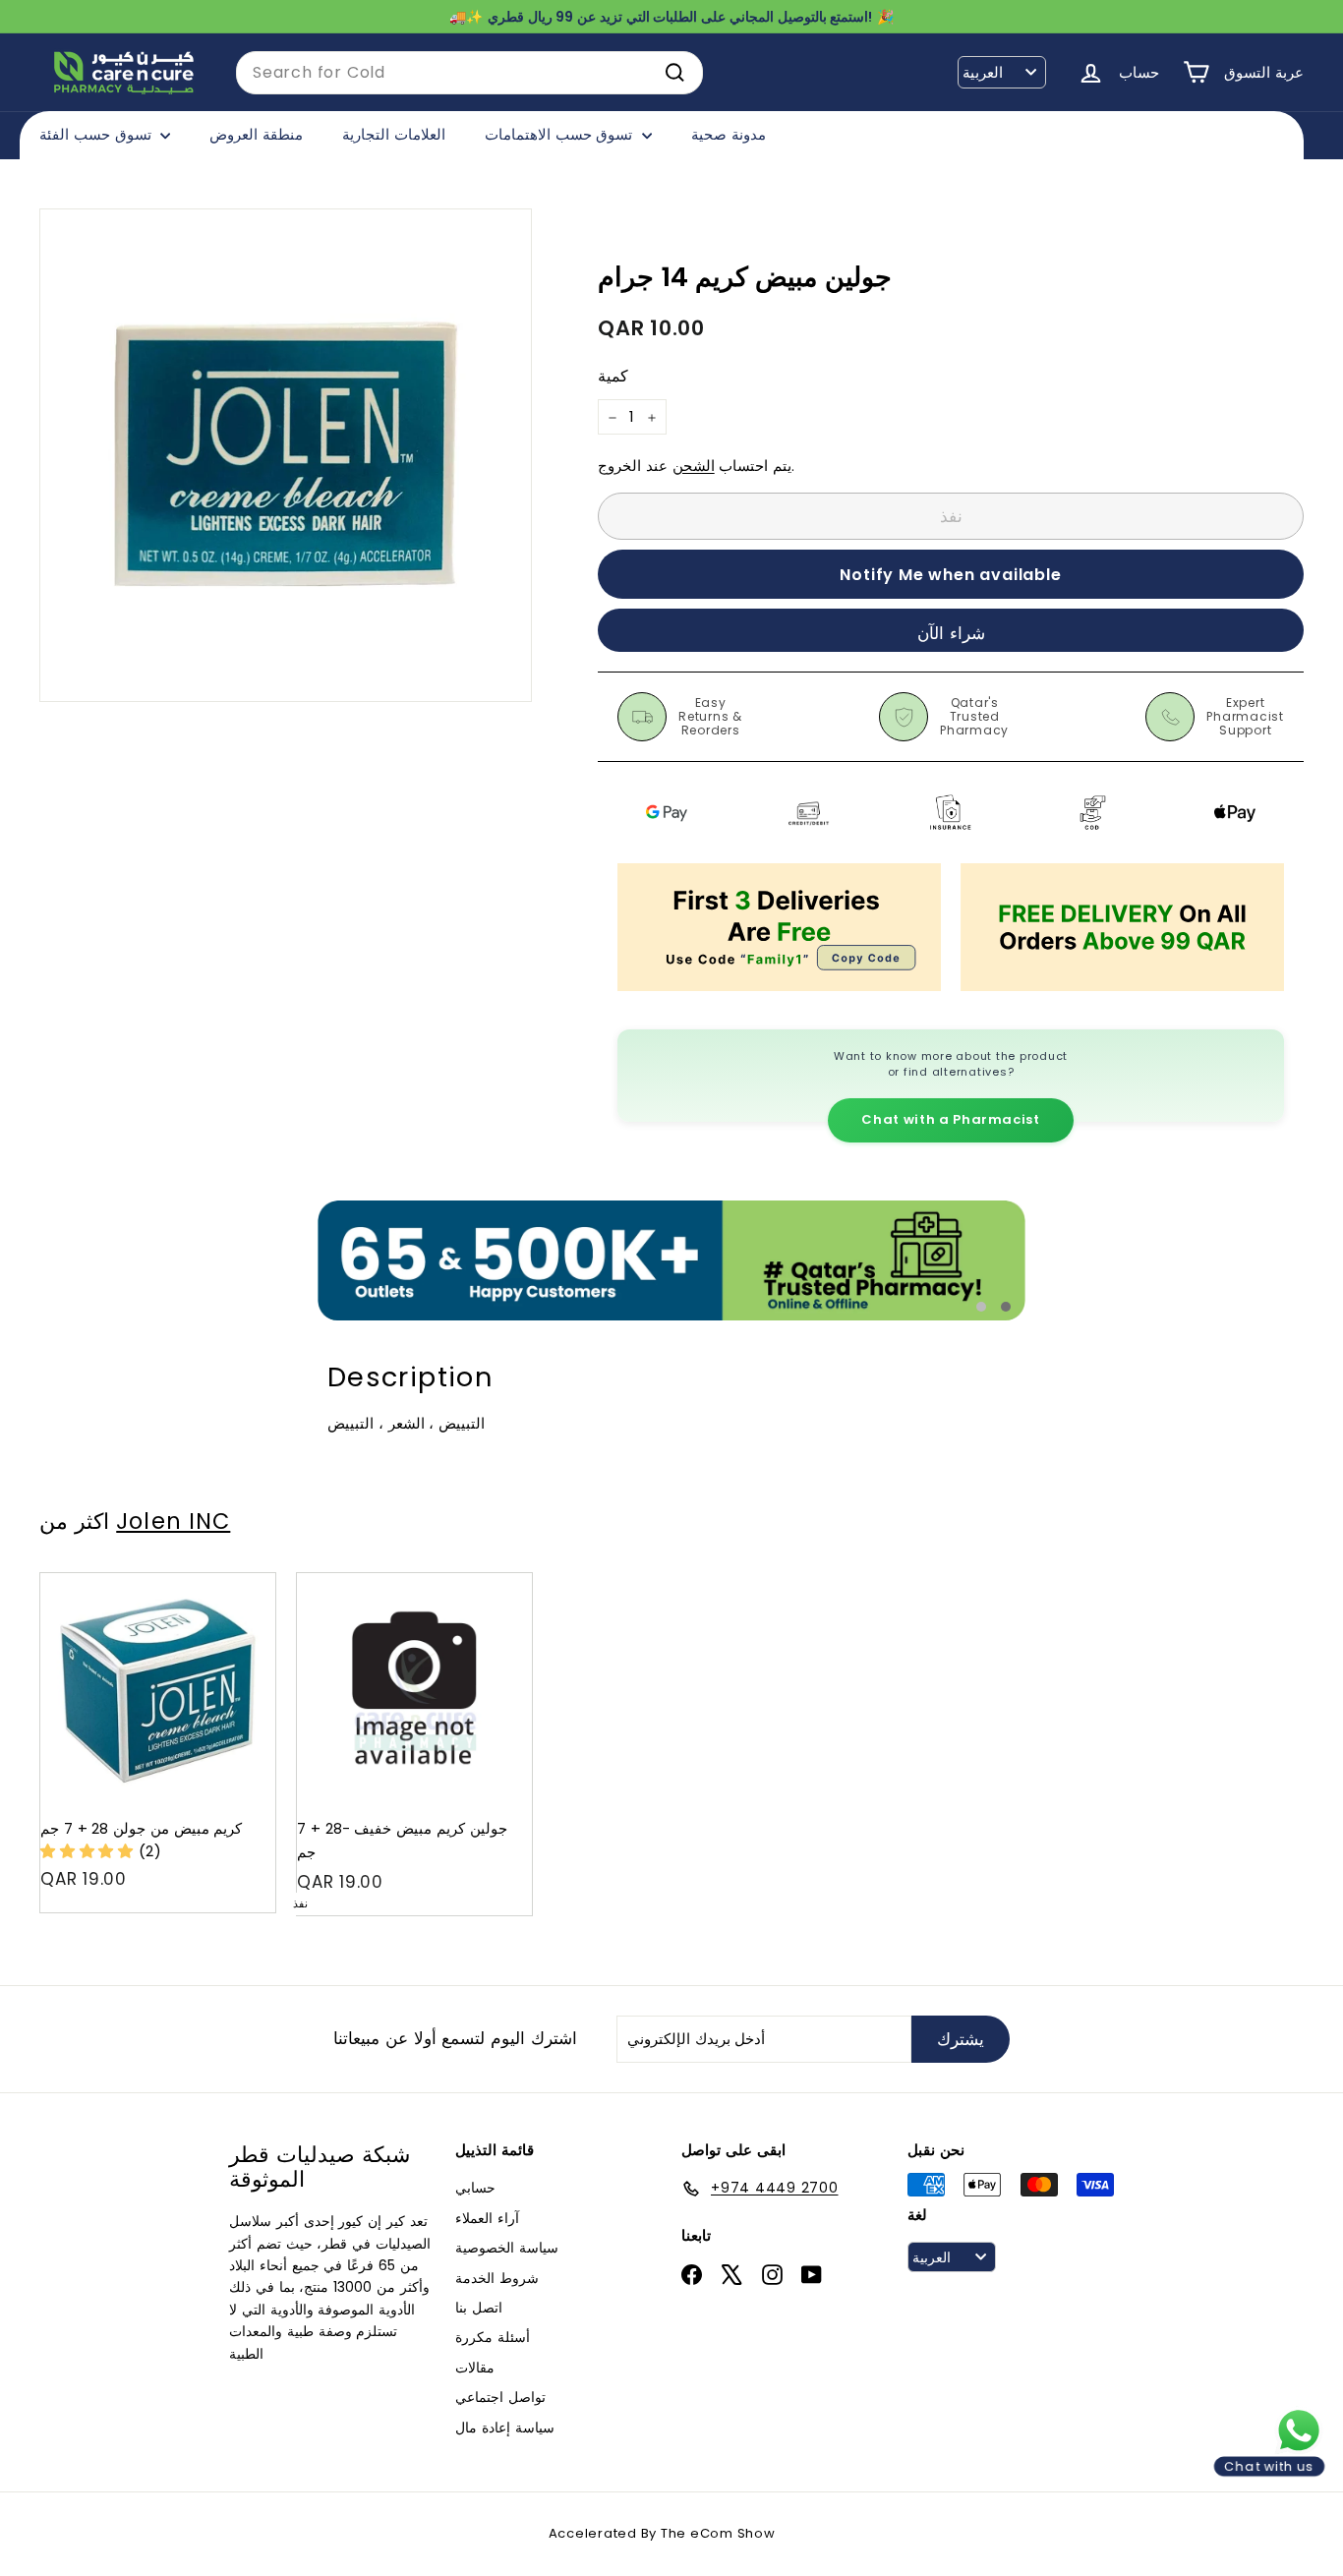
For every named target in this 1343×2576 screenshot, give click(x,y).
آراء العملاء (487, 2218)
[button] (89, 1851)
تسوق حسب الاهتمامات (561, 134)
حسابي (475, 2188)
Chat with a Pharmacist (950, 1119)
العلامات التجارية (394, 134)
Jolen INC (173, 1521)
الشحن (694, 467)
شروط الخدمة (497, 2278)
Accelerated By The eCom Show (662, 2533)
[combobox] (469, 73)
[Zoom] (286, 455)
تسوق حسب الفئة (97, 134)
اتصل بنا (479, 2308)
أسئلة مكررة (493, 2337)
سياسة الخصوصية (507, 2248)
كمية (613, 377)
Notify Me (499, 1581)
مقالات (475, 2368)
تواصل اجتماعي (500, 2397)
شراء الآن (951, 633)
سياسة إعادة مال (505, 2428)
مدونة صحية (729, 134)
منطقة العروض (256, 134)
